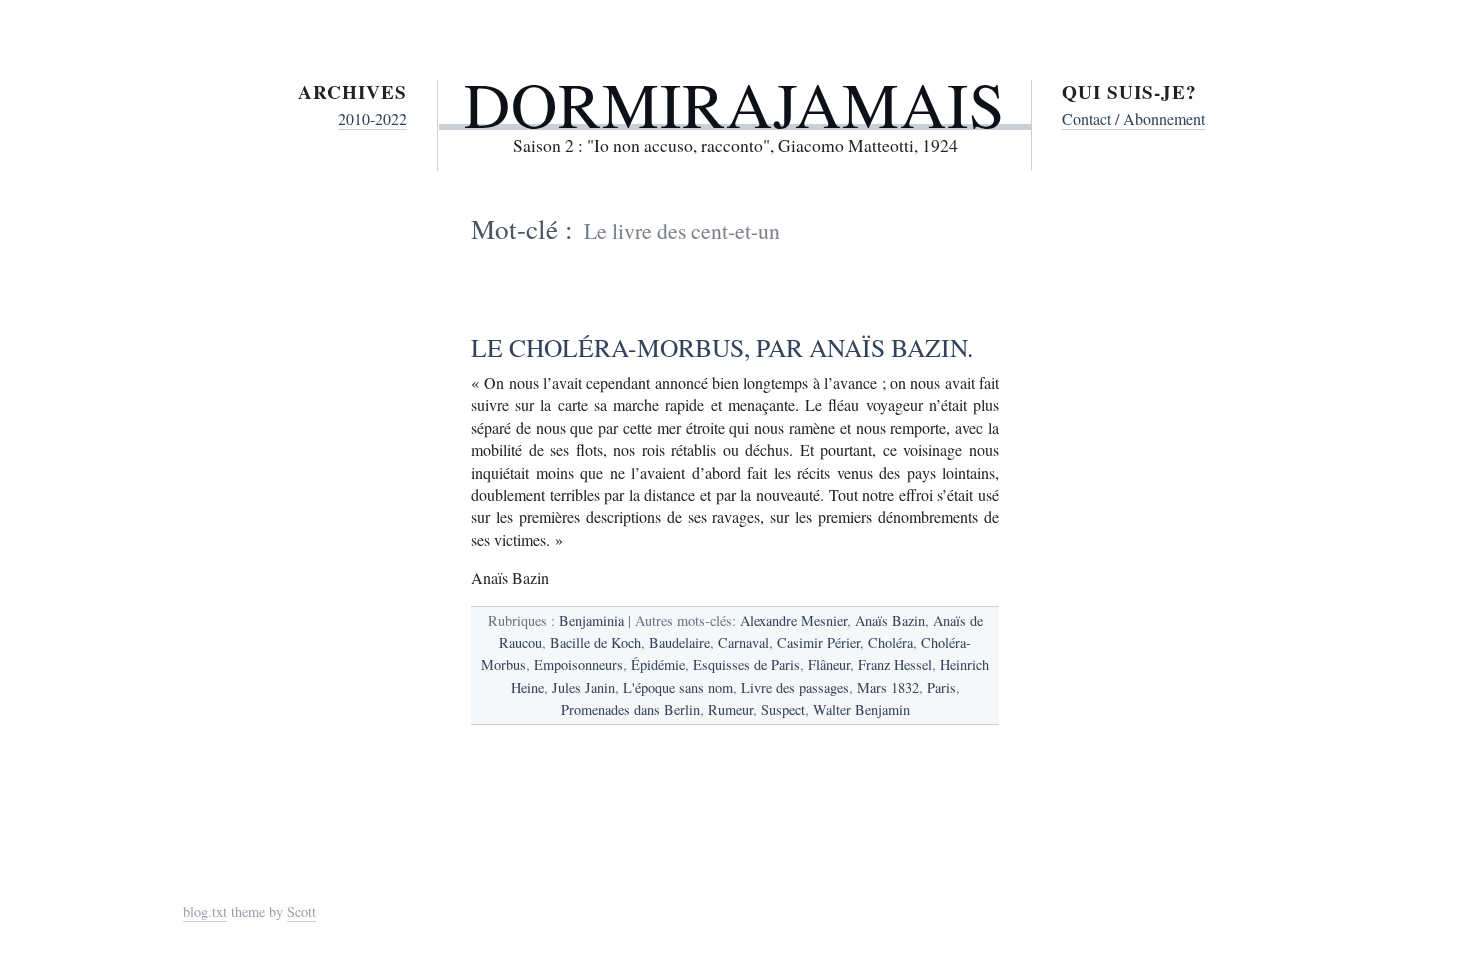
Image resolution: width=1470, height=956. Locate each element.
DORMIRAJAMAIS (735, 103)
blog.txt (205, 911)
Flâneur (829, 664)
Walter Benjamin (861, 709)
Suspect (783, 709)
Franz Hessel (895, 664)
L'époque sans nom (678, 687)
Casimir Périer (818, 642)
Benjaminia (591, 620)
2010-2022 (372, 118)
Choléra (890, 642)
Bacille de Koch (595, 642)
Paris (941, 687)
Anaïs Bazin (890, 620)
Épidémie (658, 664)
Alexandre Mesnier (793, 620)
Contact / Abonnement (1133, 118)
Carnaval (743, 642)
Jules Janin (583, 687)
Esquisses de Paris (746, 664)
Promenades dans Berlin (630, 709)
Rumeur (730, 709)
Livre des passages (795, 687)
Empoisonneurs (578, 664)
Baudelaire (679, 642)
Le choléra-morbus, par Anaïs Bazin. (722, 347)
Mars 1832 (888, 687)
